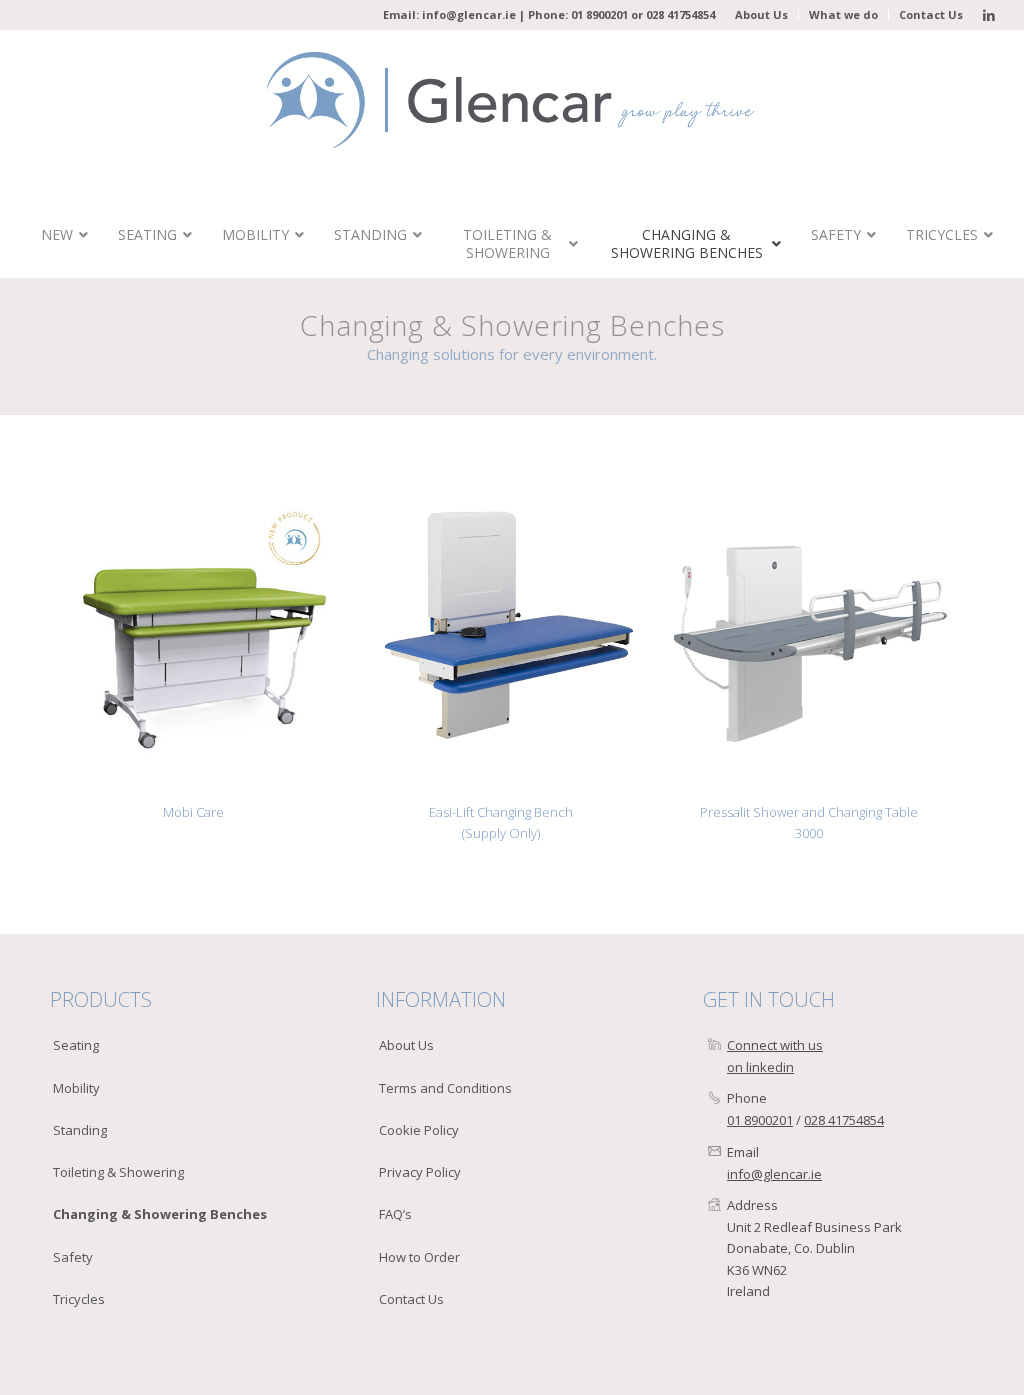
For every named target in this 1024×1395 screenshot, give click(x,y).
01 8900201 (599, 14)
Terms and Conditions (445, 1088)
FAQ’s (395, 1214)
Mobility (76, 1088)
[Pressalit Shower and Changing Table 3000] (809, 639)
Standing (80, 1130)
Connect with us (775, 1045)
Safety (73, 1257)
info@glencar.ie (469, 14)
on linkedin (760, 1067)
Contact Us (931, 14)
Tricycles (79, 1299)
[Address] (714, 1205)
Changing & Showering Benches (160, 1214)
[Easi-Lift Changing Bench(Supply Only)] (501, 639)
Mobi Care (193, 812)
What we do (843, 14)
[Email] (714, 1152)
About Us (761, 14)
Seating (76, 1045)
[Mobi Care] (194, 639)
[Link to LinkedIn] (989, 15)
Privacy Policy (420, 1172)
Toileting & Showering (118, 1172)
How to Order (419, 1257)
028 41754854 (680, 14)
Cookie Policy (419, 1130)
